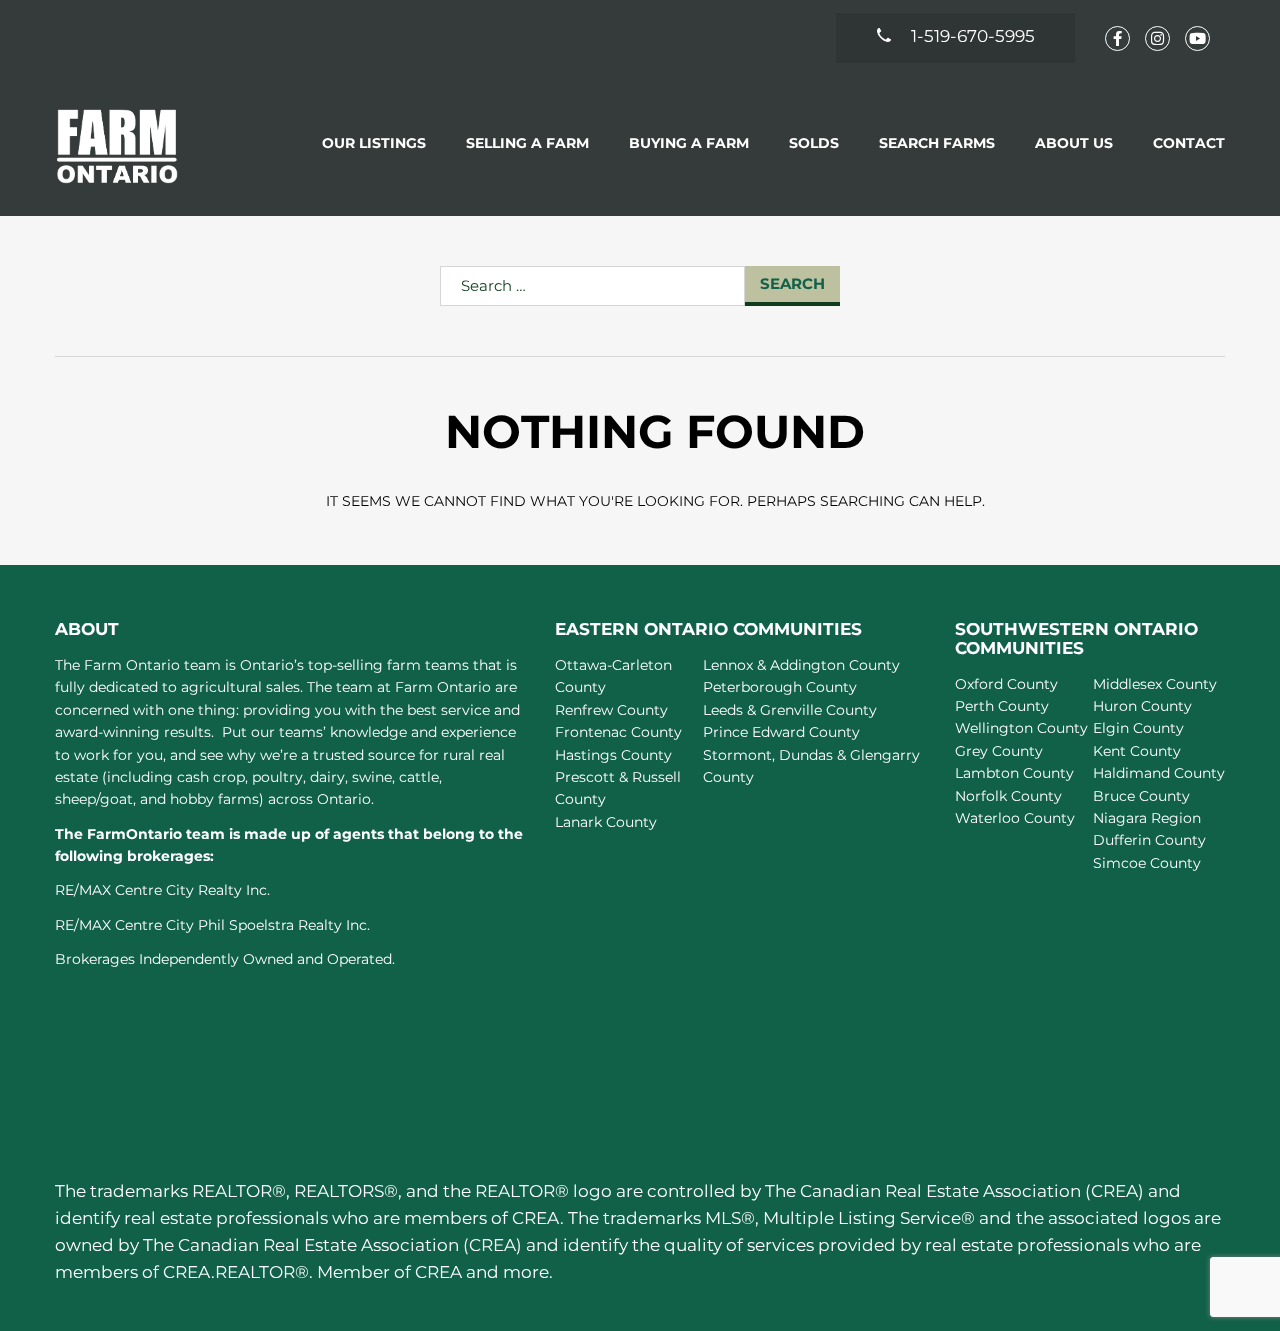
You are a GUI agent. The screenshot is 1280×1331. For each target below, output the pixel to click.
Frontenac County (618, 732)
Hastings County (613, 755)
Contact (1189, 143)
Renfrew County (611, 710)
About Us (1074, 143)
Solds (814, 143)
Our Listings (374, 143)
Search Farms (937, 143)
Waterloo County (1015, 818)
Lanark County (606, 822)
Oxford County (1006, 684)
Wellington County (1021, 728)
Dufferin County (1149, 840)
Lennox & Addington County (801, 665)
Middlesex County (1155, 684)
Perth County (1002, 706)
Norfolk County (1008, 796)
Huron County (1142, 706)
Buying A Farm (689, 143)
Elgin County (1138, 728)
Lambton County (1014, 773)
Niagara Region (1147, 818)
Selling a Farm (527, 143)
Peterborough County (780, 687)
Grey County (999, 751)
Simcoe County (1147, 863)
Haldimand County (1159, 773)
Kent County (1137, 751)
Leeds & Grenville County (790, 710)
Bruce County (1141, 796)
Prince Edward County (781, 732)
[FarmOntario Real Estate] (117, 145)
